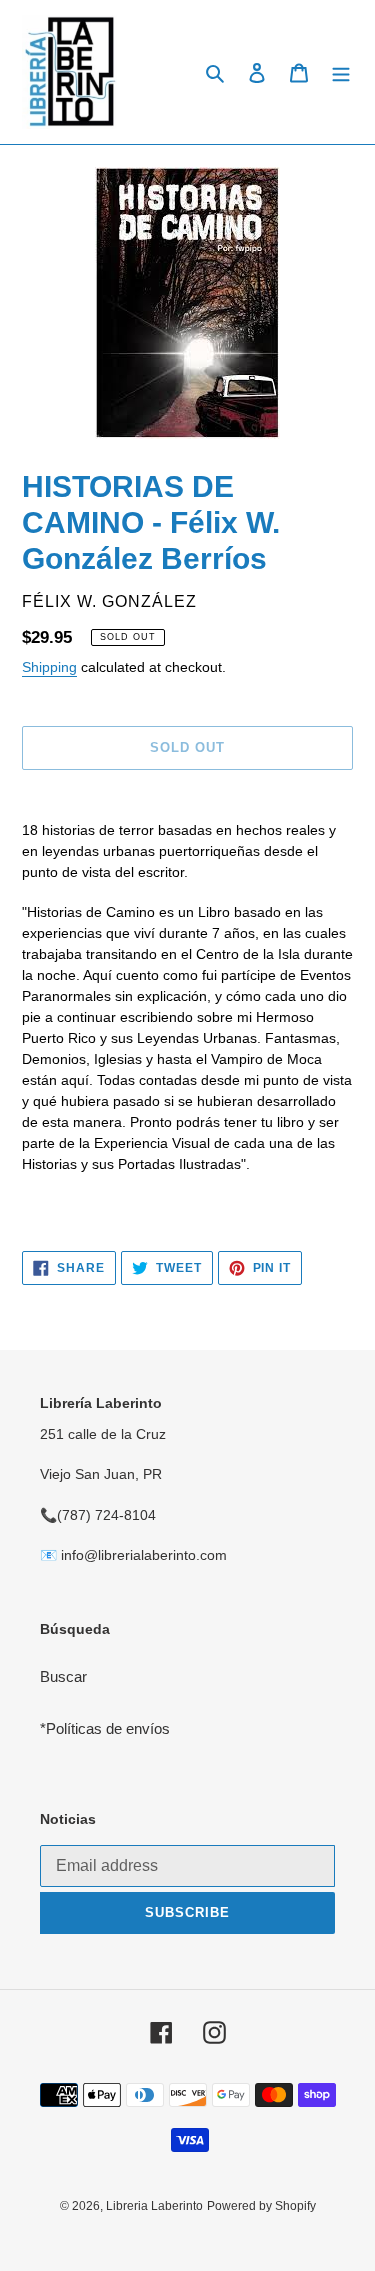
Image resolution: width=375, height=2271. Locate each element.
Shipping (49, 667)
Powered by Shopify (261, 2206)
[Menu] (341, 72)
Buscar (63, 1676)
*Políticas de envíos (105, 1728)
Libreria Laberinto (154, 2206)
